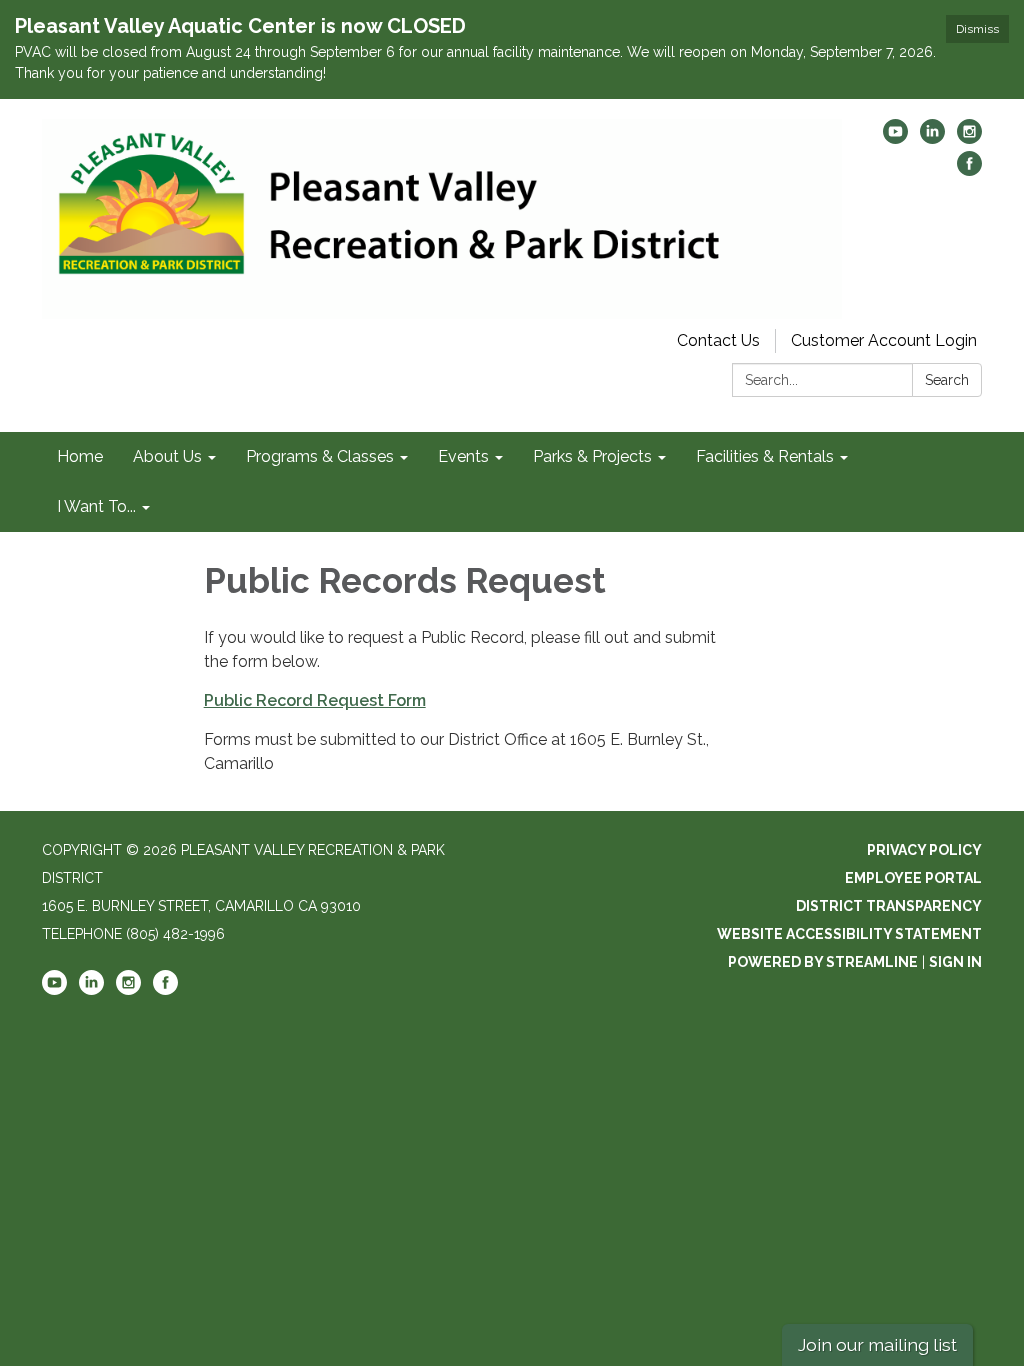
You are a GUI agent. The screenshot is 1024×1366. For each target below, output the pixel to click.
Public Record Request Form (315, 700)
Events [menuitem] (463, 456)
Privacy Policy (924, 850)
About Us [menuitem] (167, 456)
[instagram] (969, 138)
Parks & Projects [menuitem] (592, 456)
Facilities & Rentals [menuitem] (765, 456)
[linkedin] (932, 138)
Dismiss (977, 29)
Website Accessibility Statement (849, 934)
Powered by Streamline (823, 962)
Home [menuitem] (80, 456)
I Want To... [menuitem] (96, 506)
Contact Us (718, 340)
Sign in (955, 962)
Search (947, 380)
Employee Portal (913, 878)
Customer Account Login (884, 340)
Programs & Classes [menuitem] (320, 456)
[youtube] (895, 138)
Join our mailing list (877, 1344)
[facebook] (969, 170)
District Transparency (889, 906)
